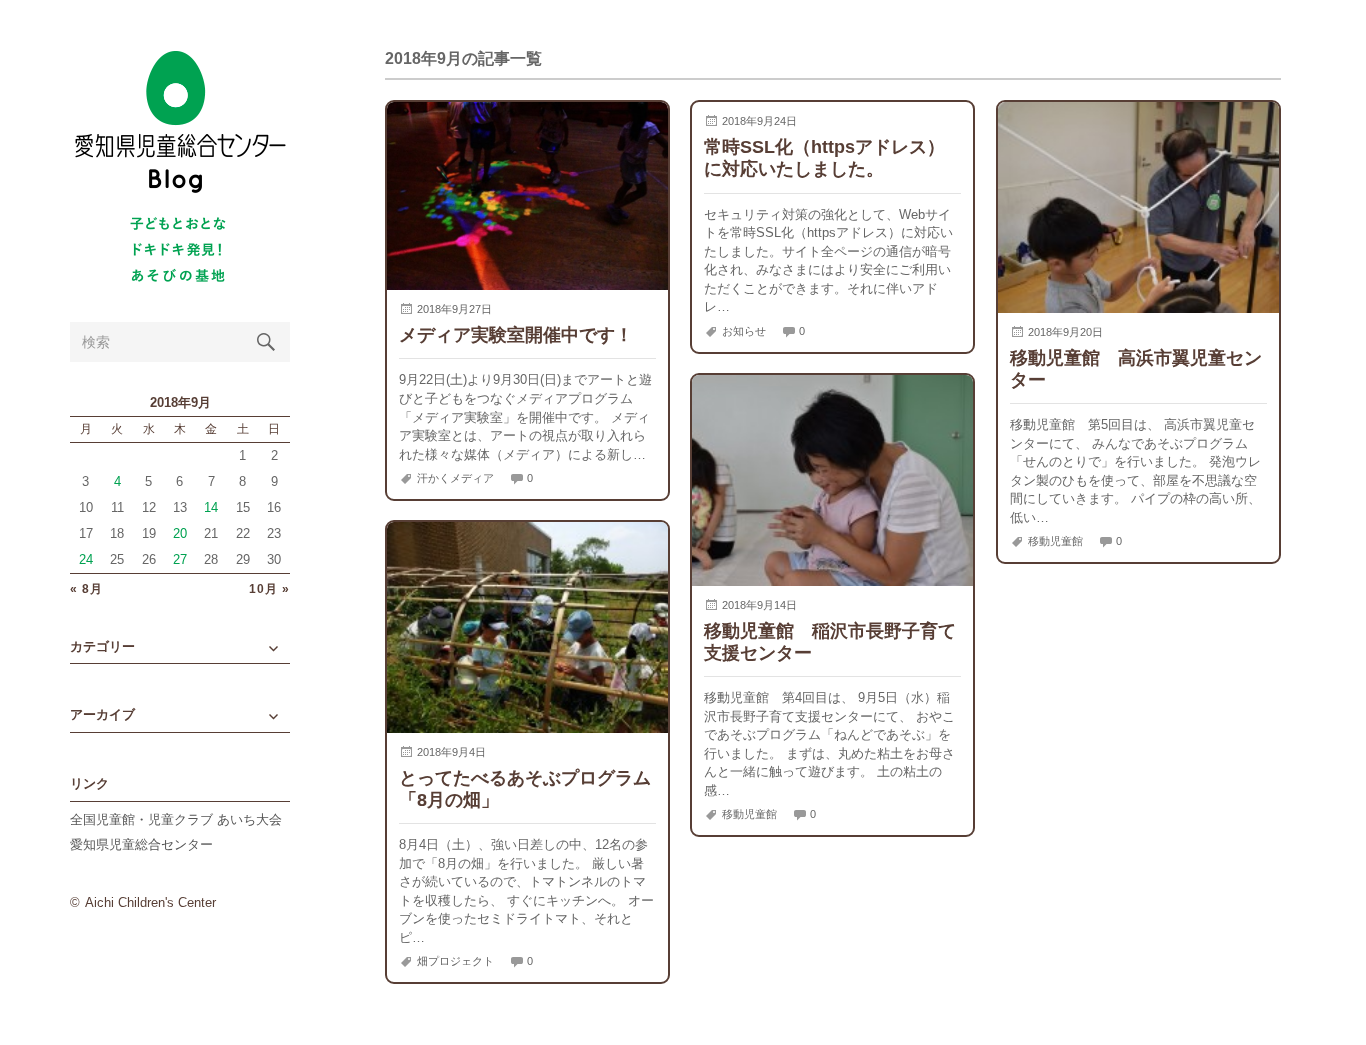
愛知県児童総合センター (141, 844)
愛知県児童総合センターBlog (180, 122)
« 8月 (86, 589)
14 (211, 507)
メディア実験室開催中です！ (516, 334)
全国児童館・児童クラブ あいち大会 (176, 819)
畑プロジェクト (455, 961)
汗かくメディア (455, 478)
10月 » (269, 589)
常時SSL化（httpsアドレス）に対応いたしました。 (824, 157)
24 (86, 559)
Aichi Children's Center (150, 902)
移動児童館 (1055, 541)
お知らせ (744, 331)
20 (180, 533)
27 (180, 559)
